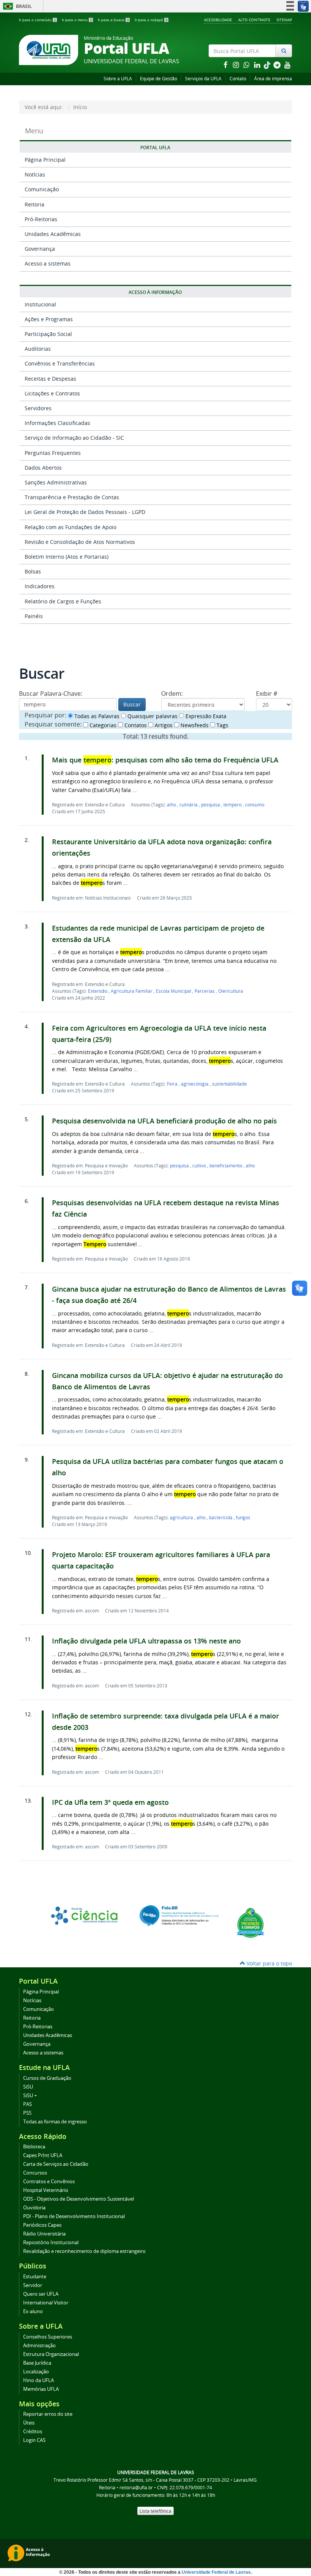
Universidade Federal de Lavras (216, 2572)
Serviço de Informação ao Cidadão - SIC (74, 438)
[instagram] (237, 65)
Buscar (132, 704)
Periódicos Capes (42, 2225)
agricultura (182, 1517)
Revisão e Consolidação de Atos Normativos (80, 542)
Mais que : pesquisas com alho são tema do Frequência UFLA (165, 760)
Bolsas (33, 571)
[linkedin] (258, 65)
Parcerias (205, 991)
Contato (238, 79)
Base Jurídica (37, 2363)
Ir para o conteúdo (38, 20)
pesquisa (211, 805)
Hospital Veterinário (46, 2190)
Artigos (163, 725)
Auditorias (38, 349)
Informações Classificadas (57, 423)
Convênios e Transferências (60, 363)
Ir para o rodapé (151, 20)
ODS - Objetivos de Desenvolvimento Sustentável (79, 2199)
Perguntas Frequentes (53, 453)
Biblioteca (34, 2147)
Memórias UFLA (41, 2389)
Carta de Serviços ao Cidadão (56, 2164)
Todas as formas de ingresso (55, 2122)
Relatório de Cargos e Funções (63, 601)
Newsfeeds (194, 725)
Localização (36, 2372)
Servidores (38, 408)
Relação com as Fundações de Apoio (71, 527)
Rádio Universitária (44, 2234)
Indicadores (40, 586)
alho (172, 805)
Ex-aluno (33, 2311)
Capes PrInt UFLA (43, 2155)
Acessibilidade (218, 20)
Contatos (135, 725)
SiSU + (30, 2096)
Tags (222, 725)
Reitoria (35, 204)
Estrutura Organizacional (51, 2354)
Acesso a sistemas (48, 263)
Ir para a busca (113, 20)
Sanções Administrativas (56, 482)
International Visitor (46, 2303)
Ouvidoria (34, 2208)
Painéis (34, 616)
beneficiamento (226, 1165)
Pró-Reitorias (41, 219)
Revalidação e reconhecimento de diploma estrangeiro (84, 2251)
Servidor (33, 2285)
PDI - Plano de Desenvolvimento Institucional (74, 2216)
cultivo (200, 1165)
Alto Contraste (254, 20)
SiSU (28, 2087)
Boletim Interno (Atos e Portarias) (67, 557)
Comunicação (42, 189)
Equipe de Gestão (159, 79)
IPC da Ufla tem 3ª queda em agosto (110, 1802)
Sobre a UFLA (118, 79)
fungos (243, 1517)
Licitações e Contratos (52, 393)
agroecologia (195, 1084)
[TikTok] (268, 65)
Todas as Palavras (96, 716)
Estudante (35, 2277)
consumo (255, 805)
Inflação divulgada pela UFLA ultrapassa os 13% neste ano (146, 1641)
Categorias (102, 725)
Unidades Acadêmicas (53, 234)
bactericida (221, 1517)
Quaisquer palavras (152, 716)
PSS (27, 2113)
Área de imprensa (273, 79)
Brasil (16, 6)
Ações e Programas (49, 319)
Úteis (29, 2423)
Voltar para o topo (269, 1963)
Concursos (35, 2173)
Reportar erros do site (48, 2414)
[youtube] (287, 65)
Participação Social (48, 334)
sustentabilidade (229, 1084)
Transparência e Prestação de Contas (72, 497)
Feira (173, 1084)
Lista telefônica (155, 2511)
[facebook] (226, 65)
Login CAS (34, 2440)
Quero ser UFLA (41, 2294)
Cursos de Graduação (47, 2078)
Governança (40, 249)
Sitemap (284, 20)
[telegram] (278, 65)
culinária (189, 805)
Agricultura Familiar (132, 991)
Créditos (33, 2432)
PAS (27, 2104)
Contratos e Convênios (49, 2182)
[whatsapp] (247, 65)
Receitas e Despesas (50, 379)
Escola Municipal (174, 991)
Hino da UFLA (38, 2380)
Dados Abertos (43, 468)
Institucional (40, 304)
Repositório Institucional (51, 2242)
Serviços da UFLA (203, 79)
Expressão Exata (205, 716)
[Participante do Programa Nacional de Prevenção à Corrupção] (251, 1922)
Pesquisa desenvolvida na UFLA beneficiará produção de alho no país (164, 1121)
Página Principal (45, 160)
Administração (39, 2346)
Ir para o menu (77, 20)
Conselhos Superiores (48, 2337)
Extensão (98, 991)
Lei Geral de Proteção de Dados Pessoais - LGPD (85, 512)
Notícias (35, 174)
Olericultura (231, 991)
